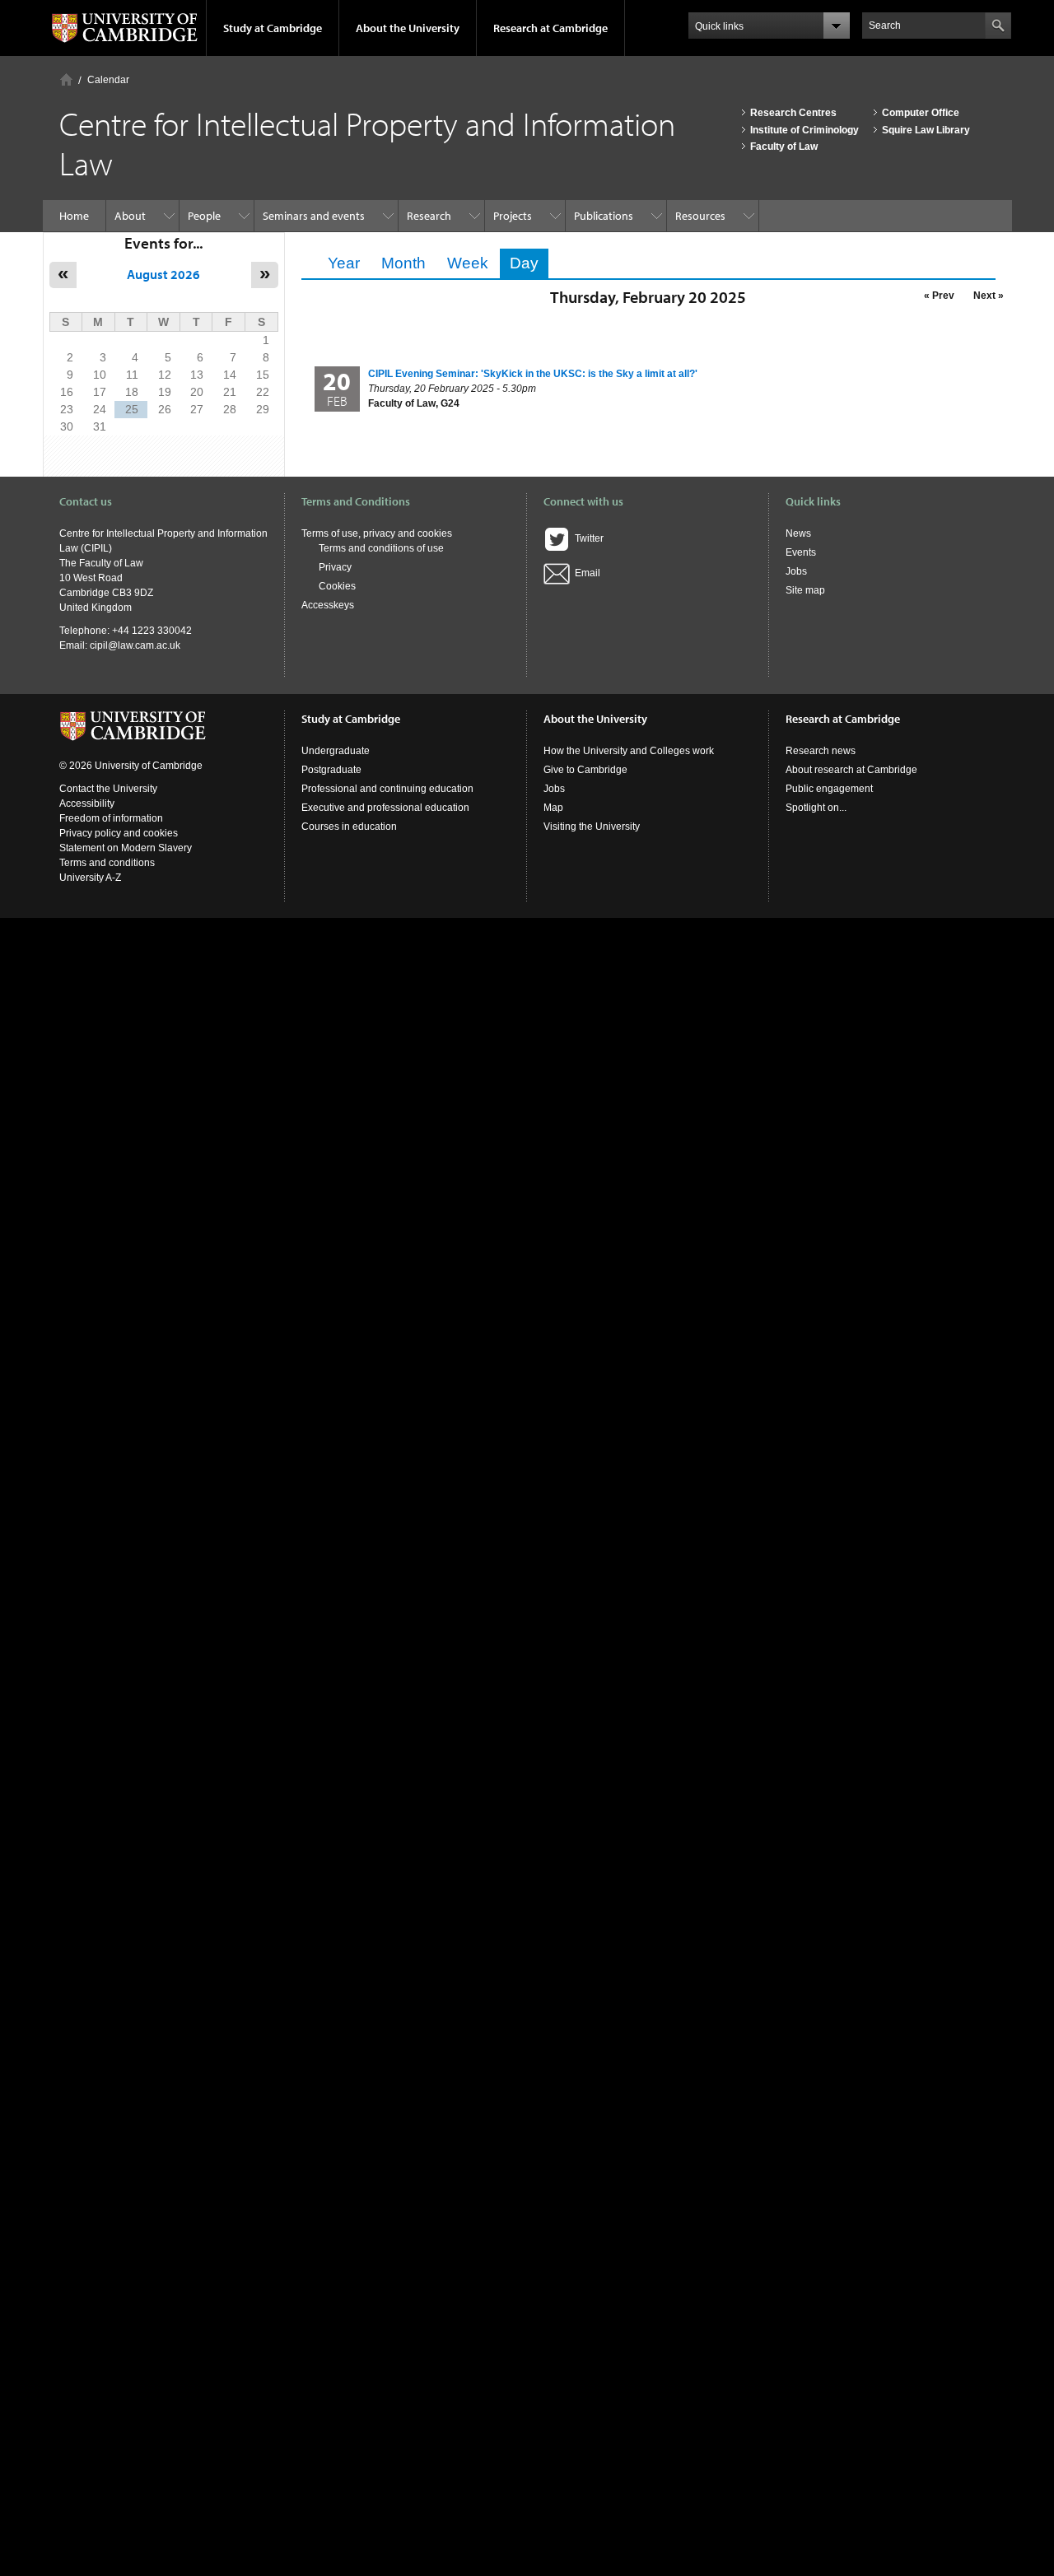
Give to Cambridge (585, 770)
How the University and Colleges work (629, 751)
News (798, 533)
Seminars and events (314, 216)
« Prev (939, 296)
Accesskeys (328, 605)
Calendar (108, 80)
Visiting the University (592, 827)
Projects (513, 216)
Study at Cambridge (273, 28)
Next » (989, 296)
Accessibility (87, 804)
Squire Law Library (926, 130)
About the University (408, 28)
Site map (805, 590)
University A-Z (90, 878)
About (130, 216)
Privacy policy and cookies (119, 833)
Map (553, 808)
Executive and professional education (385, 808)
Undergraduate (336, 751)
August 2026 (163, 274)
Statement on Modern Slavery (126, 848)
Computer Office (921, 113)
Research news (821, 751)
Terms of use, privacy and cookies (377, 533)
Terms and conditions (107, 863)
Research (429, 216)
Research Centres (793, 113)
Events (801, 552)
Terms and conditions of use (381, 548)
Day (529, 263)
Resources (700, 216)
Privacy (335, 567)
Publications (604, 216)
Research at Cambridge (550, 28)
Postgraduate (331, 770)
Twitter (587, 538)
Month (403, 263)
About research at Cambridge (851, 770)
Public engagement (829, 789)
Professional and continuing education (387, 789)
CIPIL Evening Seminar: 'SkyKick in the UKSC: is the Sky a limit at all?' (533, 374)
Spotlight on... (816, 808)
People (204, 216)
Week (468, 263)
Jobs (796, 571)
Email (585, 573)
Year (344, 263)
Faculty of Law (784, 147)
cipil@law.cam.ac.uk (135, 645)
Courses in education (349, 827)
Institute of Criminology (804, 130)
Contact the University (108, 789)
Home (66, 79)
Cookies (337, 586)
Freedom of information (111, 818)
